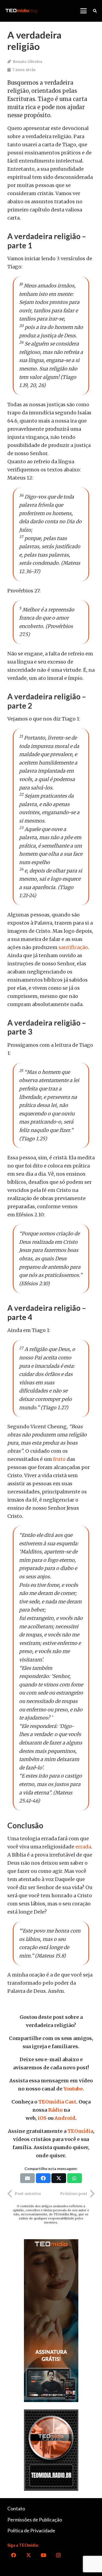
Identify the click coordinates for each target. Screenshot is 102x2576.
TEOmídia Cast (57, 2102)
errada (83, 1847)
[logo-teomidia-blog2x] (21, 11)
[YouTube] (43, 2555)
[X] (28, 2555)
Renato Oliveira (27, 62)
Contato (16, 2508)
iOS (42, 2118)
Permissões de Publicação (35, 2520)
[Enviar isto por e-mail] (27, 2178)
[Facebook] (13, 2555)
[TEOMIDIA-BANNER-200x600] (51, 2321)
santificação (73, 947)
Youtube (73, 2089)
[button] (83, 11)
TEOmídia (80, 2131)
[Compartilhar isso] (43, 2178)
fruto (59, 1459)
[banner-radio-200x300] (51, 2450)
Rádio (55, 2110)
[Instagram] (58, 2555)
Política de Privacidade (31, 2530)
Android (65, 2118)
